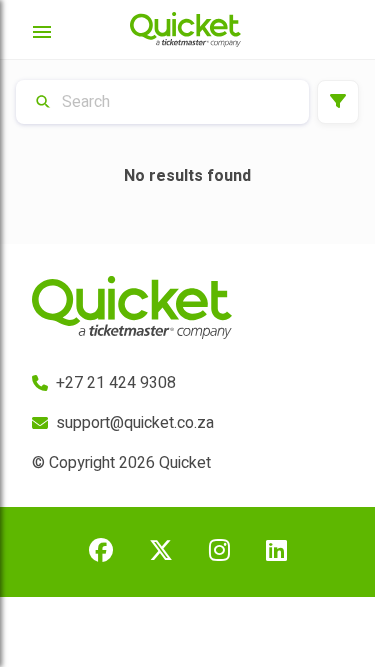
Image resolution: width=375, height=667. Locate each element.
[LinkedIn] (276, 552)
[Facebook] (101, 552)
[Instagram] (219, 552)
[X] (161, 552)
